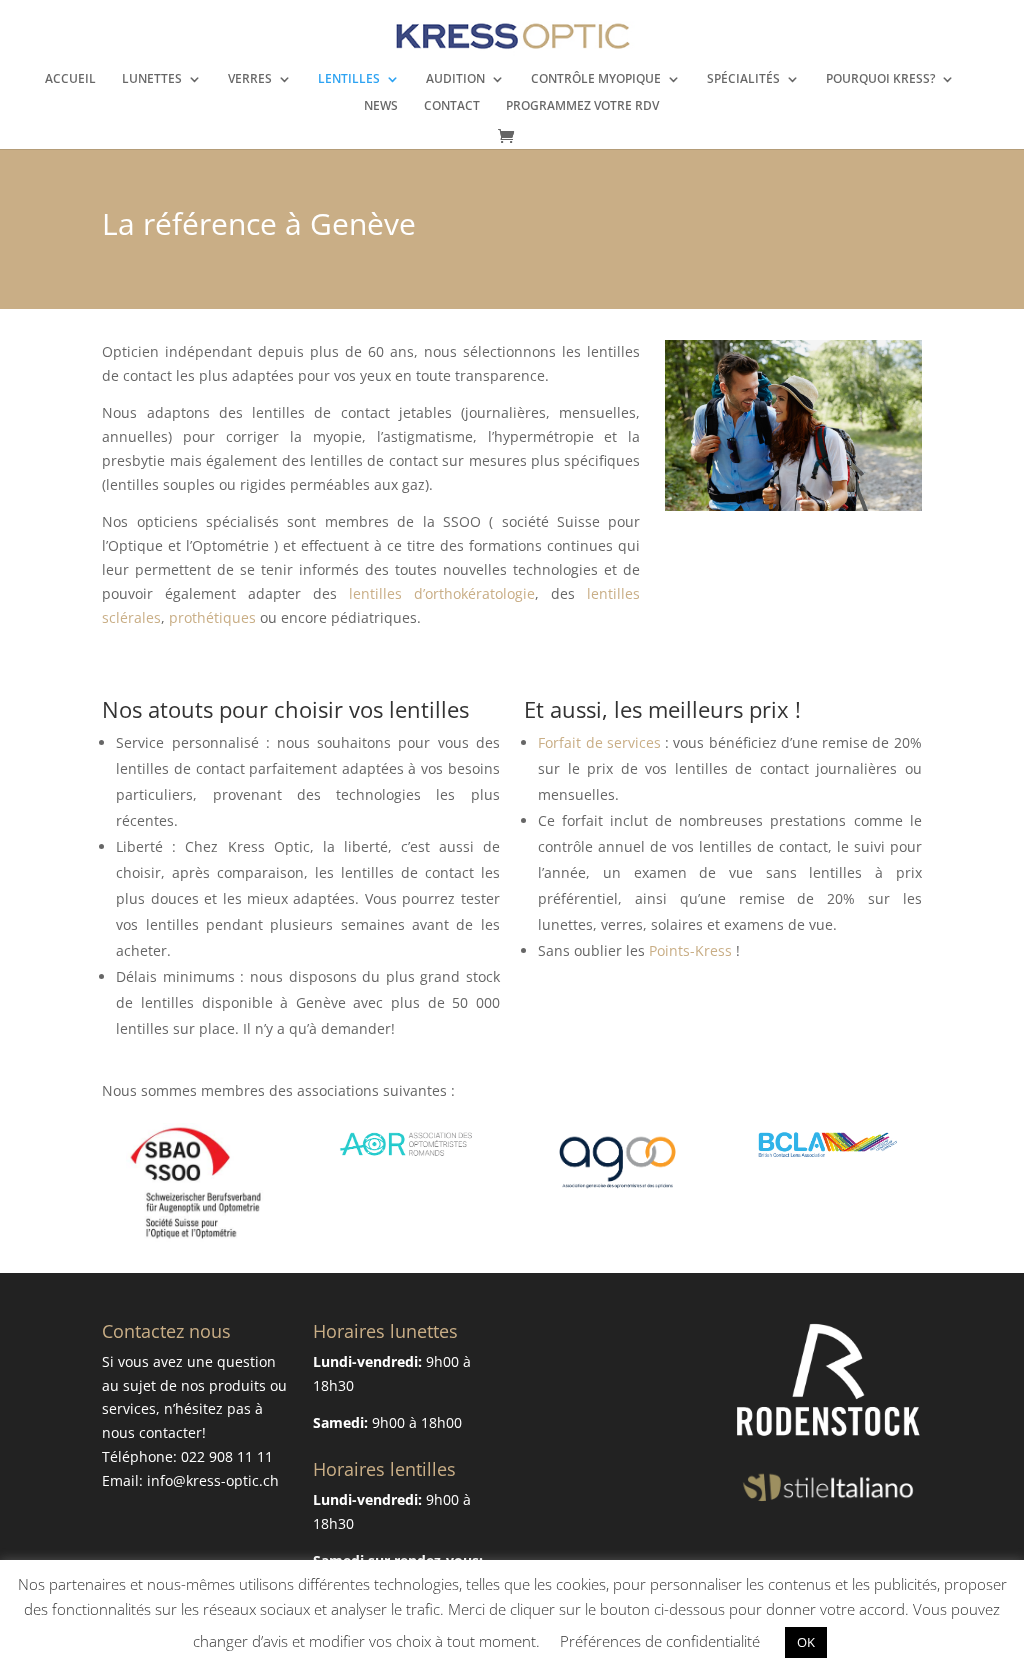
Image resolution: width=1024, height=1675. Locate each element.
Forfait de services (599, 742)
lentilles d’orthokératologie (442, 593)
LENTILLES (349, 79)
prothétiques (212, 617)
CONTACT (452, 106)
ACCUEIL (70, 79)
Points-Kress (692, 950)
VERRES (250, 79)
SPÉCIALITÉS (743, 79)
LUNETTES (152, 79)
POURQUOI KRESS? (880, 79)
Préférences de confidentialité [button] (660, 1641)
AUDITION (455, 79)
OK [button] (806, 1642)
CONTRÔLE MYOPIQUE (596, 79)
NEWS (381, 106)
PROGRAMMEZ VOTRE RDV (582, 106)
